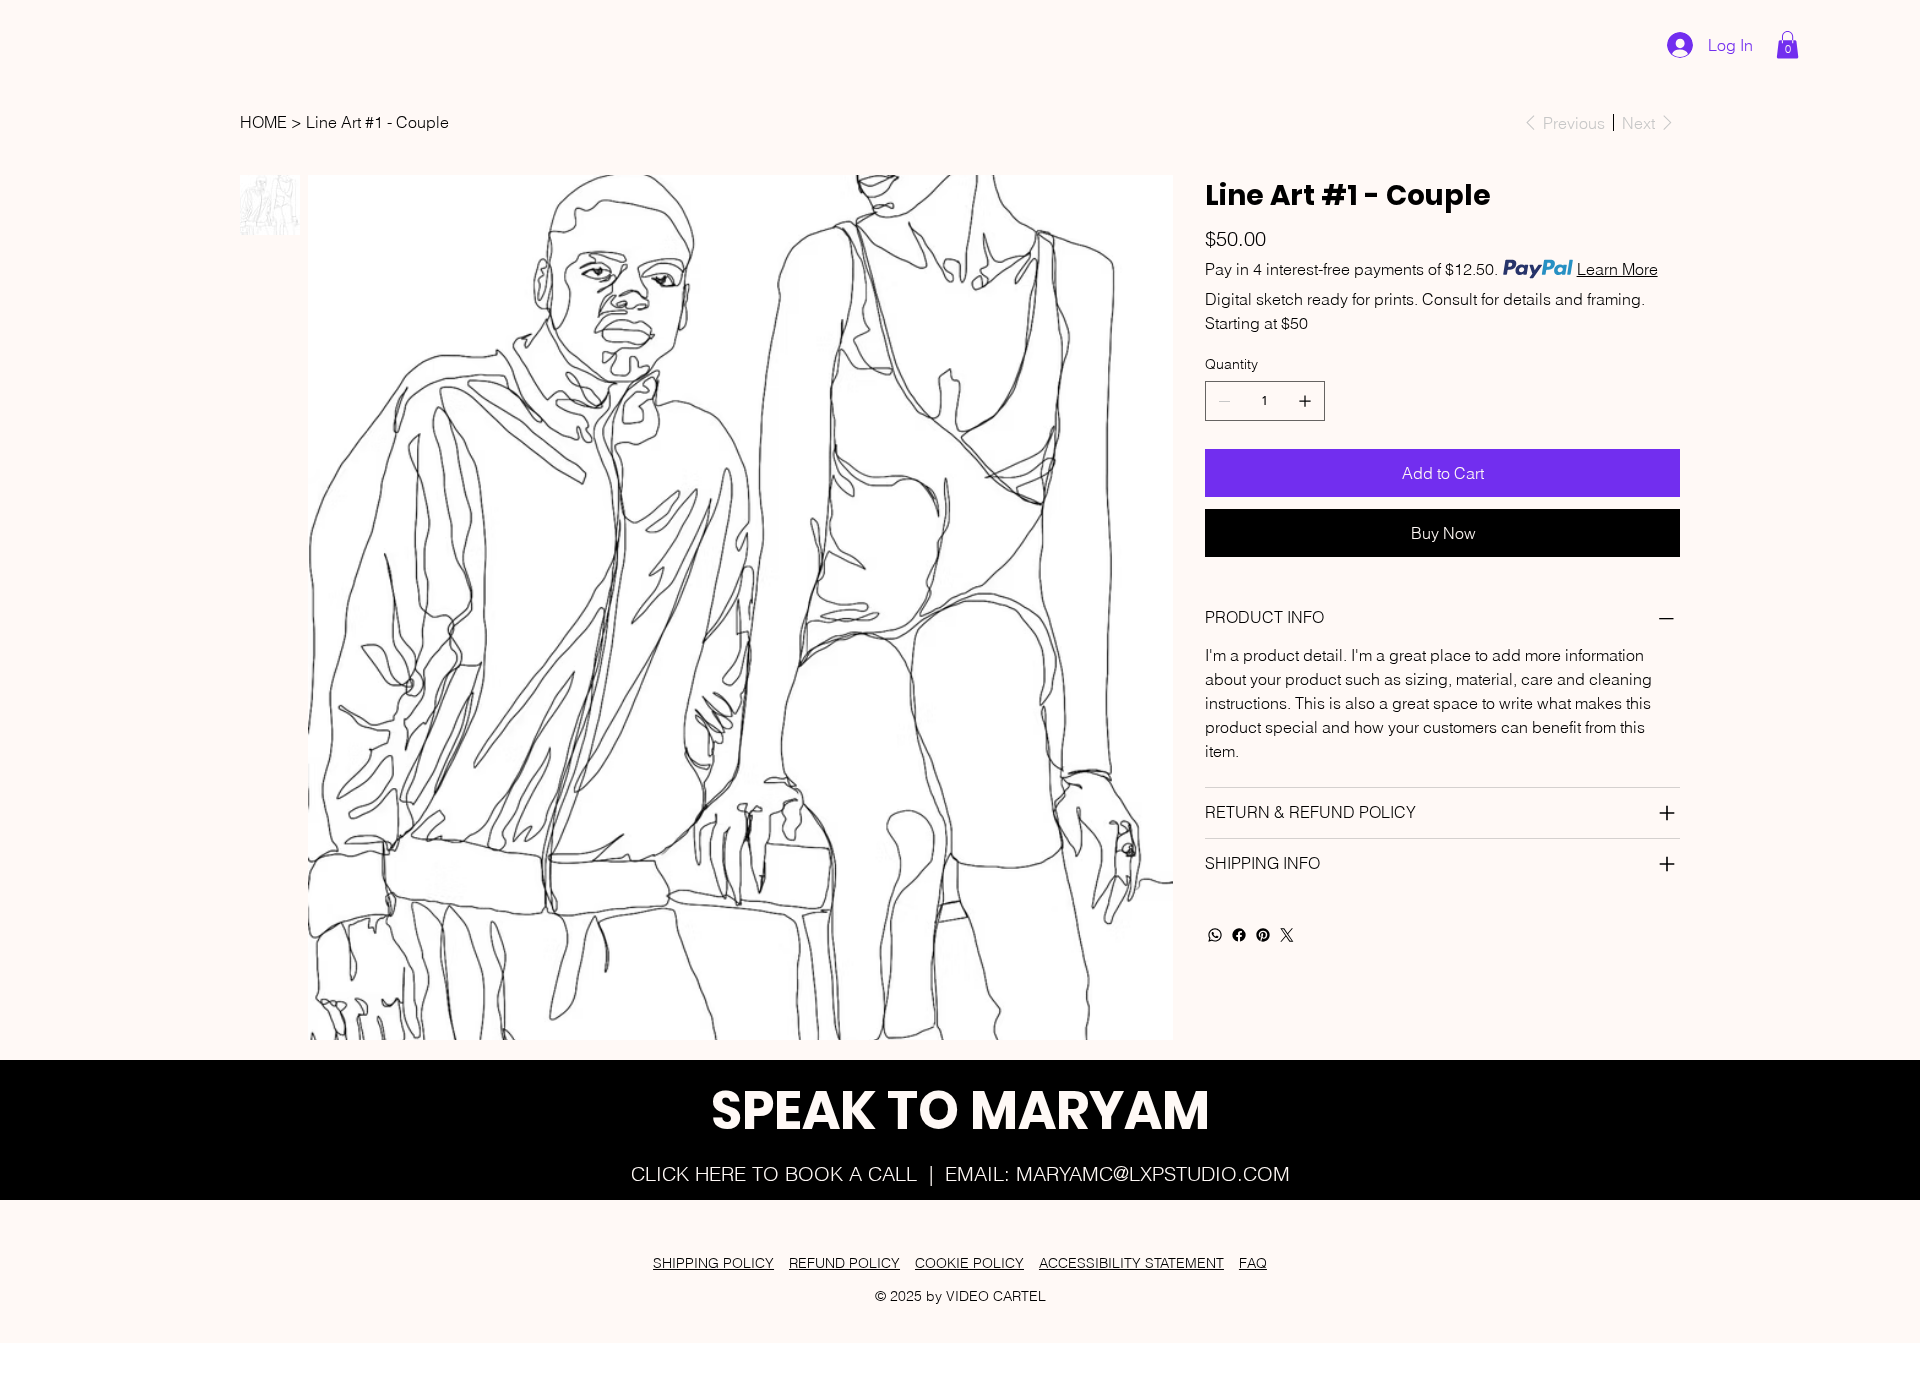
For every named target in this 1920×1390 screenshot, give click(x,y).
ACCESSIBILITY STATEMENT (1131, 1263)
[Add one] (1305, 401)
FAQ (1253, 1263)
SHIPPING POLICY (713, 1263)
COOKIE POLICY (969, 1263)
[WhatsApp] (1215, 935)
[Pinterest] (1263, 935)
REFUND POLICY (844, 1263)
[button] (1787, 44)
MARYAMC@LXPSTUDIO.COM (1153, 1173)
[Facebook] (1239, 935)
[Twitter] (1287, 935)
